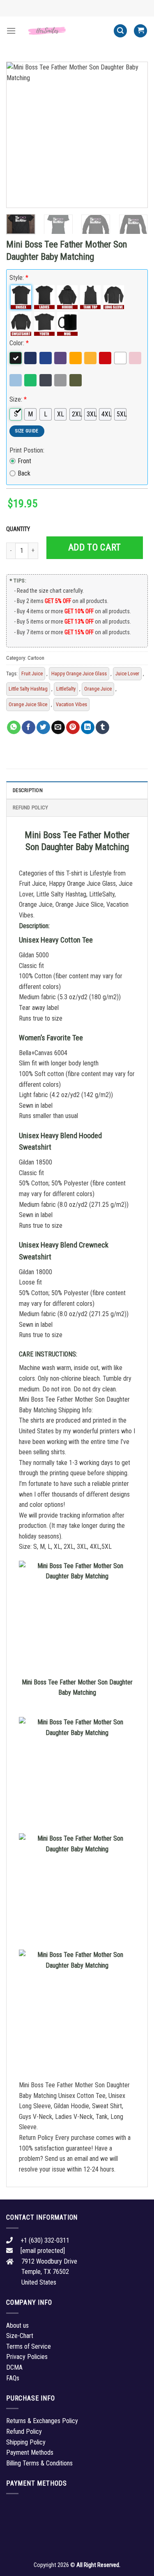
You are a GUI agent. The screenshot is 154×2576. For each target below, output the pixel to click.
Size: (18, 399)
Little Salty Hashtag (28, 689)
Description (28, 790)
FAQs (13, 2378)
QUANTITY (19, 529)
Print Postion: (27, 450)
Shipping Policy (26, 2442)
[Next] (135, 135)
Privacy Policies (27, 2357)
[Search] (120, 31)
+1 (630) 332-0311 (45, 2240)
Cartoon (36, 658)
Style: (19, 278)
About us (17, 2325)
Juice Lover (127, 673)
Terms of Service (29, 2346)
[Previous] (19, 135)
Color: (19, 343)
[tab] (77, 790)
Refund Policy (30, 807)
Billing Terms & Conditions (39, 2463)
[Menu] (11, 31)
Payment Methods (30, 2452)
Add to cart (95, 547)
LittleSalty (66, 689)
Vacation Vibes (71, 704)
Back (24, 473)
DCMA (14, 2367)
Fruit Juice (32, 673)
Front (24, 461)
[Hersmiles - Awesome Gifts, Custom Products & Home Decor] (65, 31)
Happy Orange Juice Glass (79, 673)
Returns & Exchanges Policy (42, 2421)
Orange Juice (98, 689)
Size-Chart (20, 2336)
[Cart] (140, 31)
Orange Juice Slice (28, 704)
